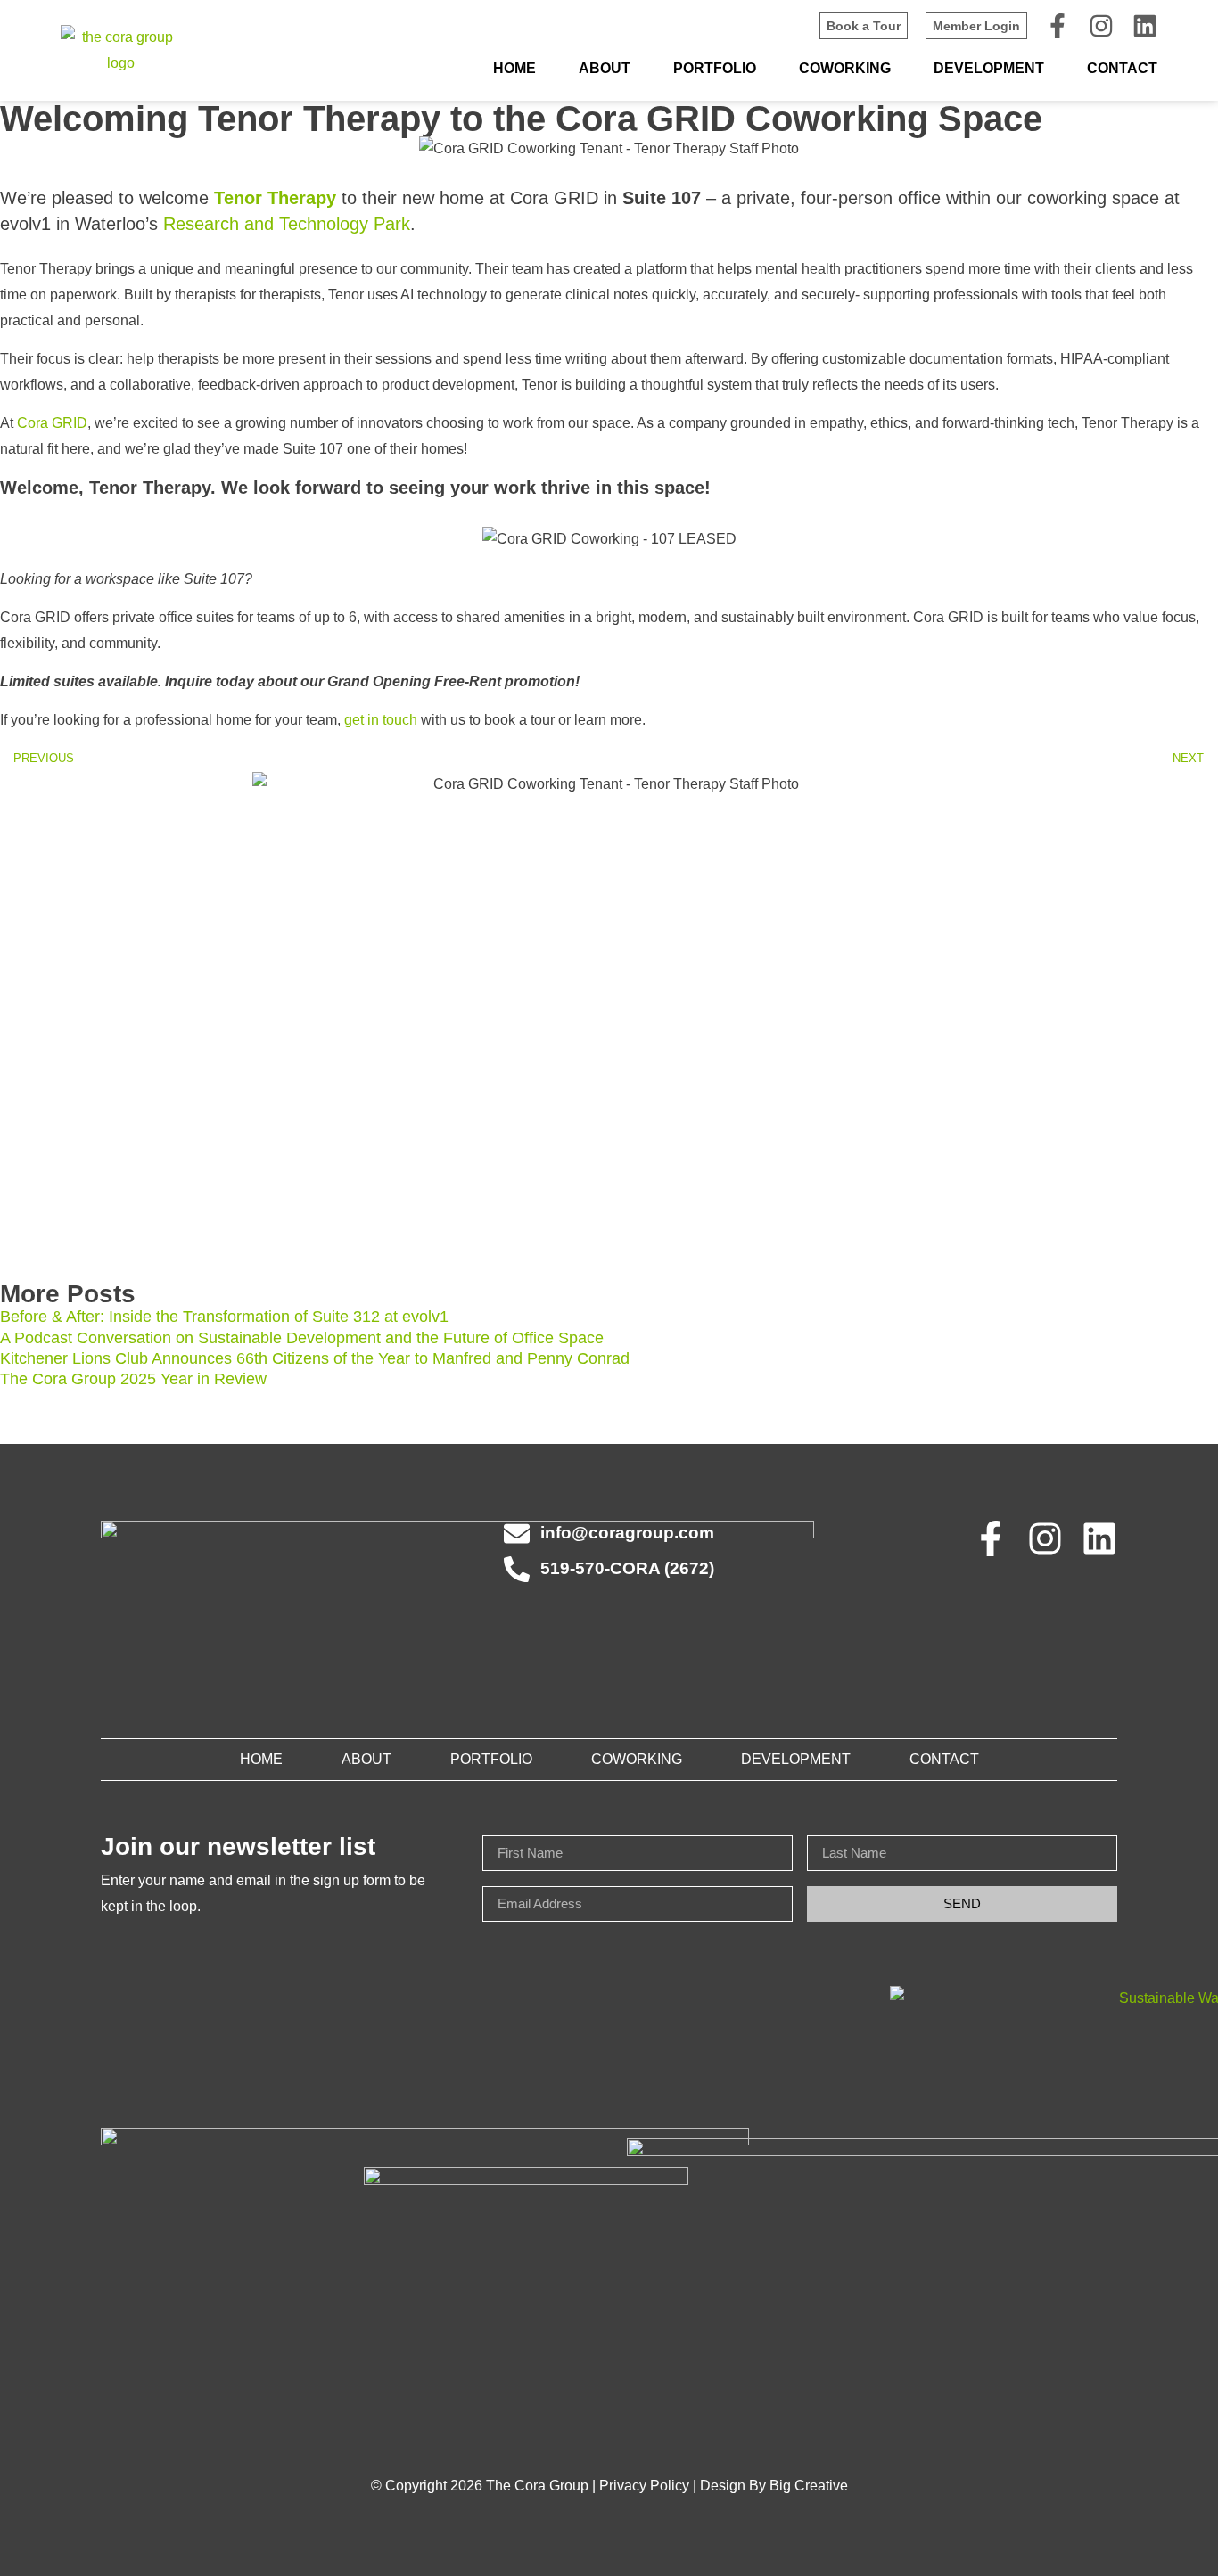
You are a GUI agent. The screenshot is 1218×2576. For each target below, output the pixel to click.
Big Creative (809, 2486)
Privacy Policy (644, 2486)
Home (514, 68)
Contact (1122, 68)
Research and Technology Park (287, 224)
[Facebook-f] (1058, 26)
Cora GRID (52, 423)
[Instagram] (1101, 26)
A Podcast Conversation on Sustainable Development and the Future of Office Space (302, 1338)
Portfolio (715, 68)
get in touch (381, 720)
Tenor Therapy (275, 198)
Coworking (845, 68)
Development (989, 68)
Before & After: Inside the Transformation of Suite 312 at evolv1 (224, 1317)
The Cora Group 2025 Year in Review (133, 1379)
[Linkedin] (1145, 26)
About (605, 68)
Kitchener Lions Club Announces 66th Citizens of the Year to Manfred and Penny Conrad (315, 1358)
